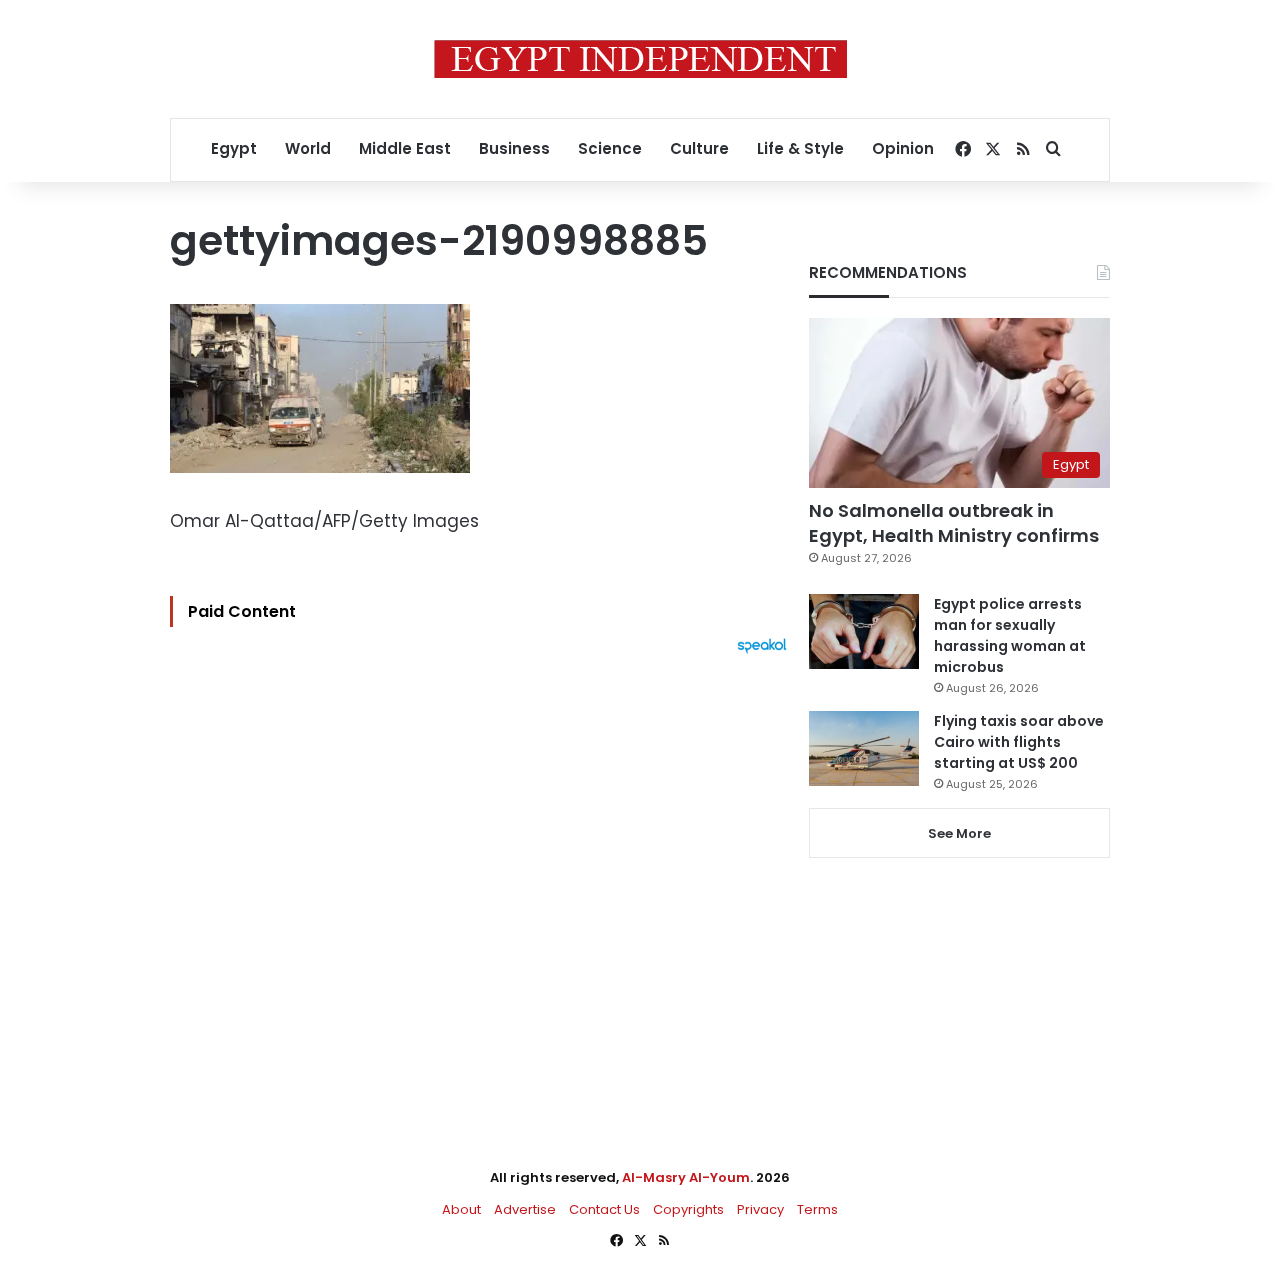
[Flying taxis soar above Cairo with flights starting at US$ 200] (864, 748)
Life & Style (800, 148)
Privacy (760, 1209)
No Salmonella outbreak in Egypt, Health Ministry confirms (954, 523)
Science (610, 148)
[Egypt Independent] (640, 59)
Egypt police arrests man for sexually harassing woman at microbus (1010, 635)
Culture (699, 148)
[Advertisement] (483, 874)
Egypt (234, 148)
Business (514, 148)
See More (959, 833)
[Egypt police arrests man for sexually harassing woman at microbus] (864, 631)
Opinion (903, 148)
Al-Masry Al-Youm (686, 1177)
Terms (817, 1209)
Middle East (405, 148)
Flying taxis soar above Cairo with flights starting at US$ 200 (1019, 742)
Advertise (525, 1209)
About (461, 1209)
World (308, 148)
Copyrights (688, 1209)
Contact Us (604, 1209)
